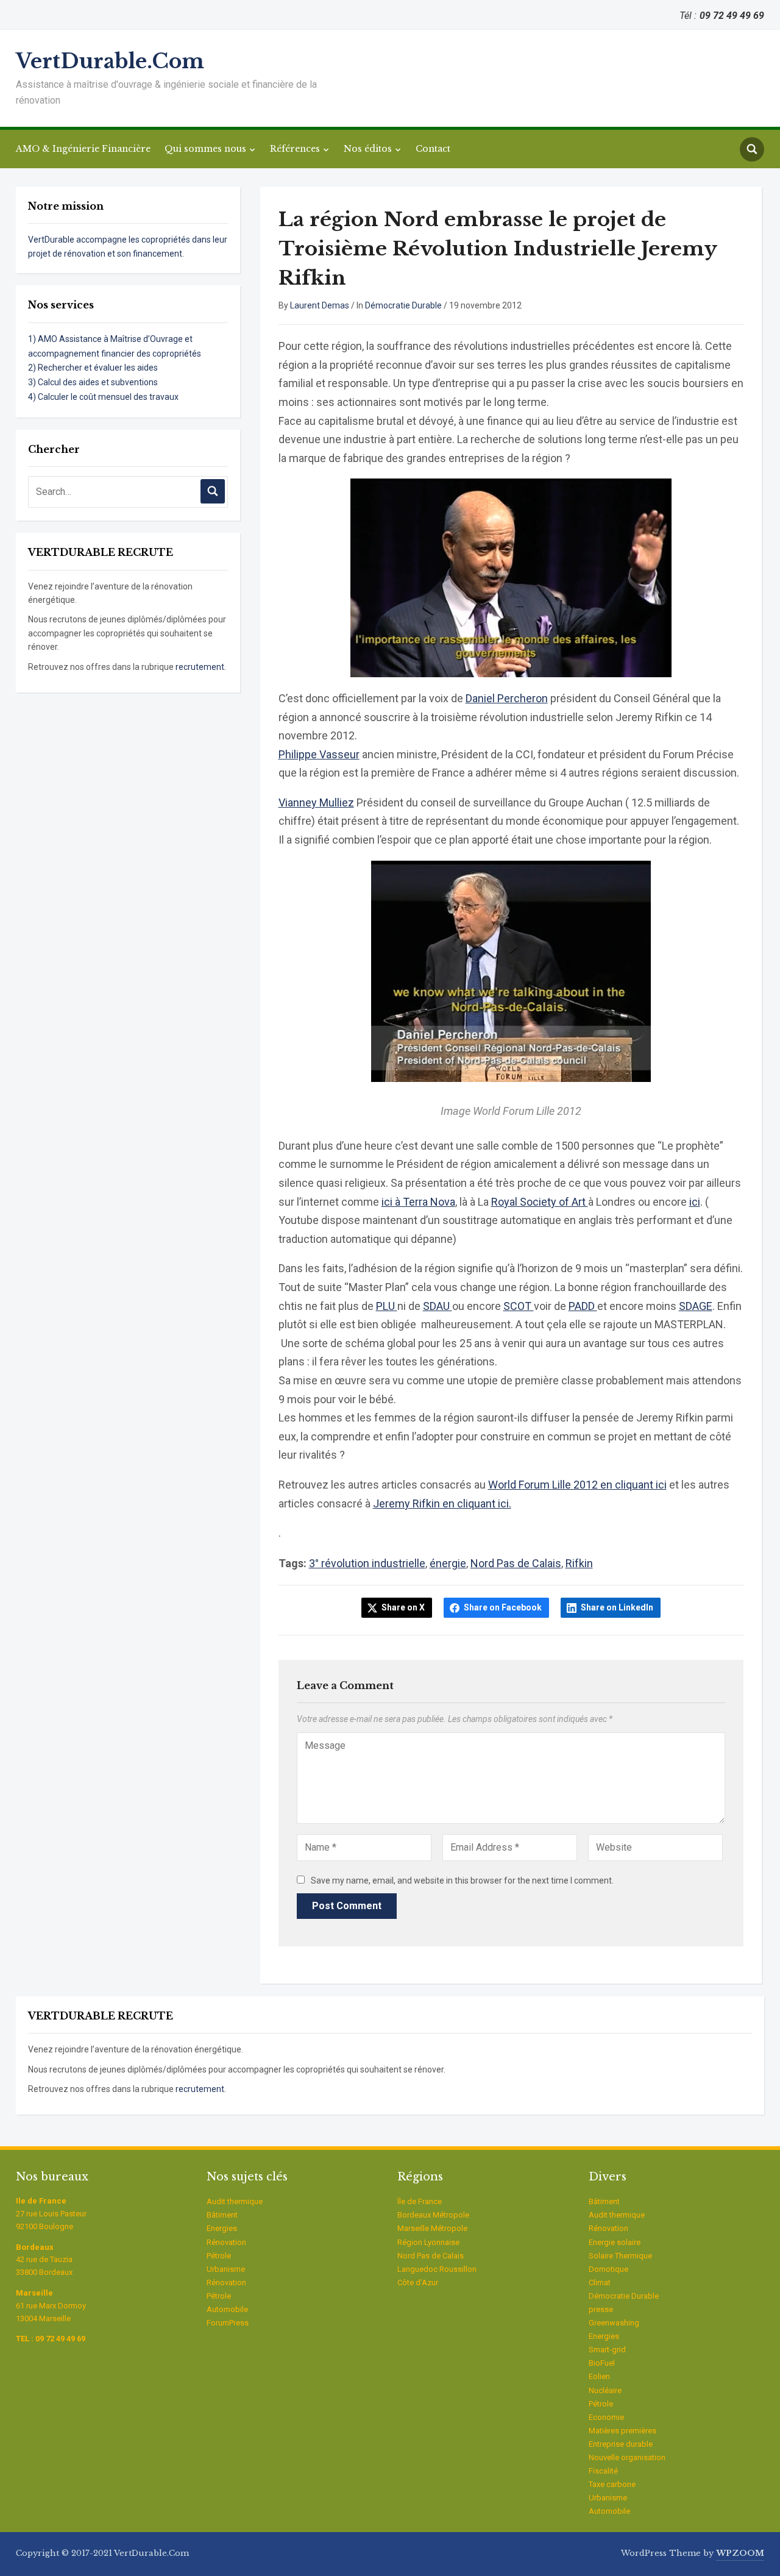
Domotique (608, 2269)
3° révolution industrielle (367, 1563)
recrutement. (201, 667)
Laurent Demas (320, 305)
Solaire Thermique (620, 2256)
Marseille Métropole (432, 2228)
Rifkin (579, 1563)
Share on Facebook (503, 1607)
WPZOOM (740, 2553)
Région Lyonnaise (428, 2242)
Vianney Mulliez (316, 802)
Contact (433, 149)
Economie (606, 2417)
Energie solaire (615, 2242)
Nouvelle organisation (627, 2457)
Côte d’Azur (418, 2282)
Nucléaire (605, 2390)
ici (695, 1202)
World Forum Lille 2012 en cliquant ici (577, 1485)
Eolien (599, 2376)
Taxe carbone (612, 2484)
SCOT (519, 1306)
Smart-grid (607, 2350)
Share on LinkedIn (617, 1607)
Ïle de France (420, 2201)
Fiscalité (603, 2471)
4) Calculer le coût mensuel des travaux (103, 397)
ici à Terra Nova (418, 1202)
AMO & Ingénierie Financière (83, 149)
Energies (222, 2228)
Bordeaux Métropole (433, 2215)
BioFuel (602, 2363)
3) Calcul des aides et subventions (93, 382)
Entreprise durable (621, 2444)
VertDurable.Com (110, 61)
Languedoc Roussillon (437, 2269)
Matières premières (622, 2431)
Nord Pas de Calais (516, 1563)
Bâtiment (222, 2215)
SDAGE (696, 1306)
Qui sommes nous (205, 149)
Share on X (403, 1607)
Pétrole (219, 2256)
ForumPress (228, 2323)
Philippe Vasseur (319, 754)
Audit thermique (235, 2201)
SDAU (438, 1306)
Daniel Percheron (507, 698)
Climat (600, 2282)
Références (295, 149)
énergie (448, 1563)
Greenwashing (614, 2323)
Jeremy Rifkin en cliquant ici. (442, 1503)
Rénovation (226, 2242)
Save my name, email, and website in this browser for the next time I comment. (462, 1880)
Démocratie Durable (403, 305)
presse (601, 2309)
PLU (387, 1306)
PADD (583, 1306)
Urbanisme (226, 2269)
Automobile (227, 2309)
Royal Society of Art (540, 1202)
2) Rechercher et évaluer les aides (93, 368)
